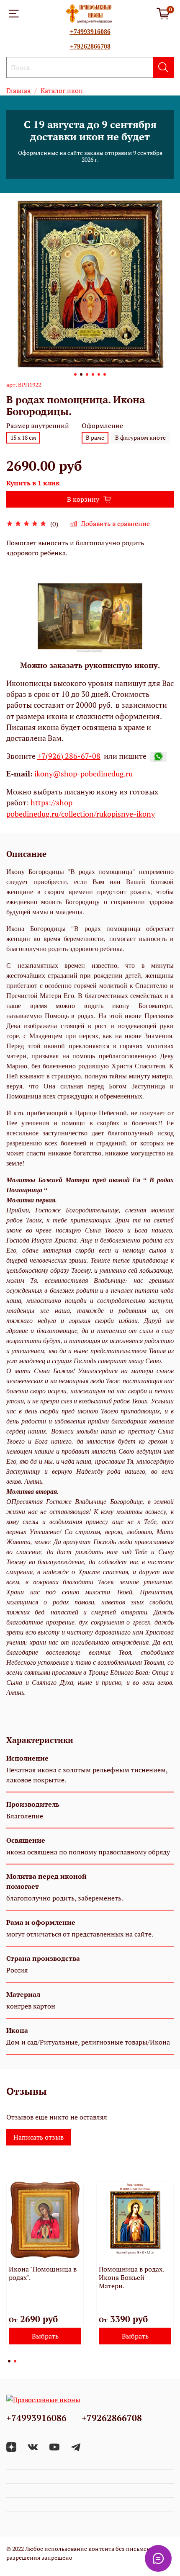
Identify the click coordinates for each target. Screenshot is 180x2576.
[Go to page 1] (9, 2361)
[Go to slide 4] (93, 374)
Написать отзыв (39, 2137)
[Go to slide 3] (87, 374)
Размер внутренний (38, 426)
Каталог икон (62, 90)
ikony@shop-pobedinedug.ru (83, 774)
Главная (18, 90)
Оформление (102, 426)
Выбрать (45, 2336)
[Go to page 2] (15, 2361)
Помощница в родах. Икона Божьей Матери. (131, 2277)
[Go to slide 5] (99, 374)
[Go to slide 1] (75, 374)
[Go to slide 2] (81, 374)
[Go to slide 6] (105, 374)
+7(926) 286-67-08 (69, 756)
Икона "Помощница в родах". (43, 2273)
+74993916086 (90, 32)
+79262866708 (90, 46)
